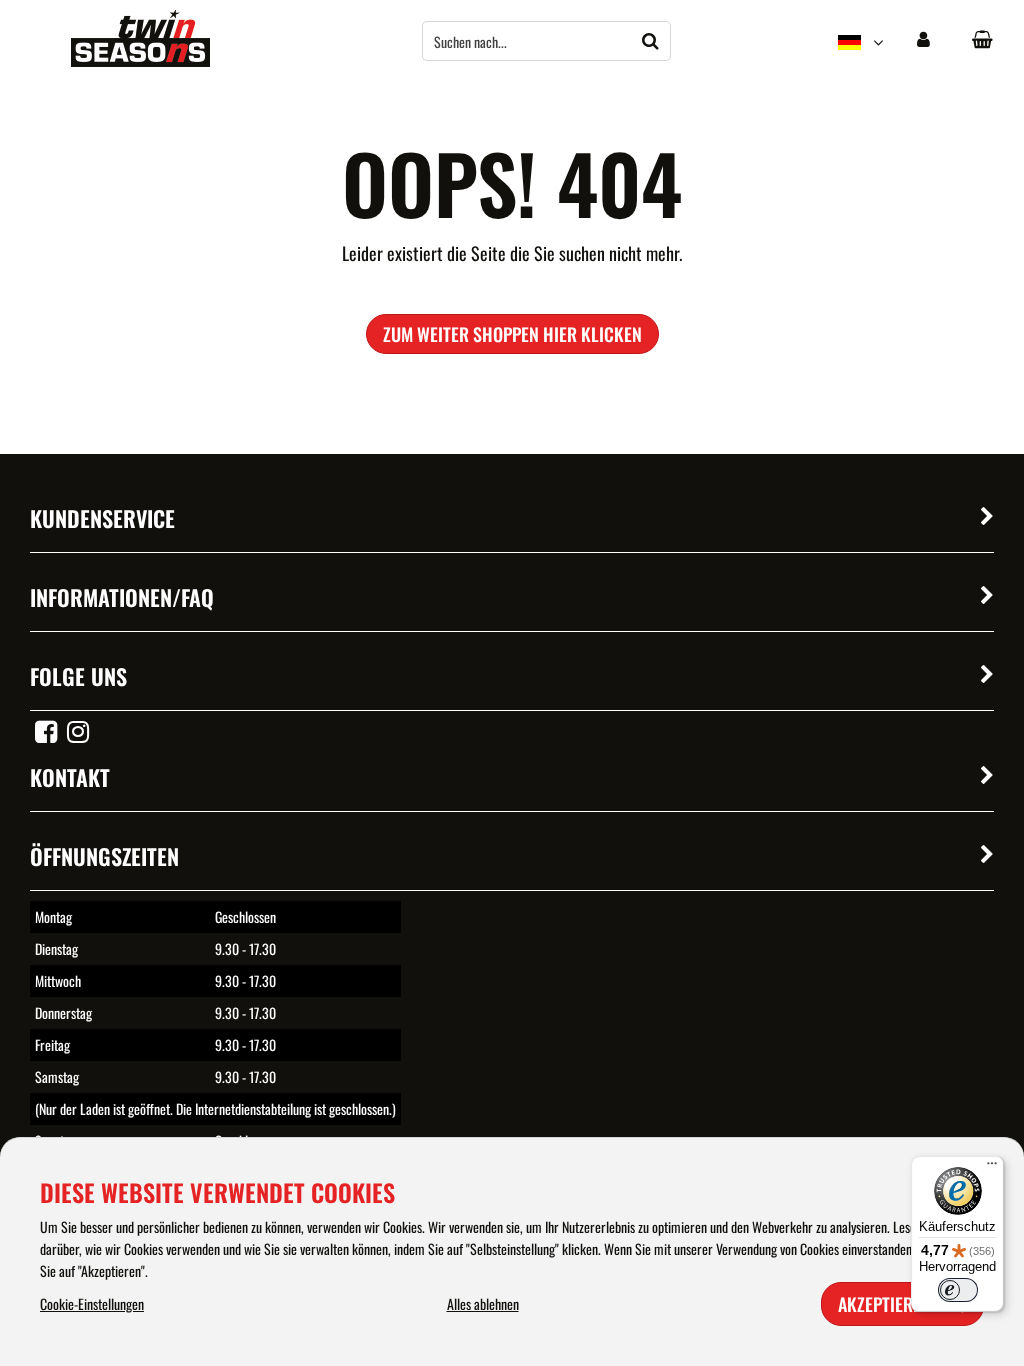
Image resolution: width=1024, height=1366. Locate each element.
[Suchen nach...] (651, 41)
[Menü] (992, 1168)
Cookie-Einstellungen (92, 1303)
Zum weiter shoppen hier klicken (512, 334)
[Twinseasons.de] (140, 60)
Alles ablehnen (483, 1303)
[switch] (958, 1290)
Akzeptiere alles (902, 1304)
